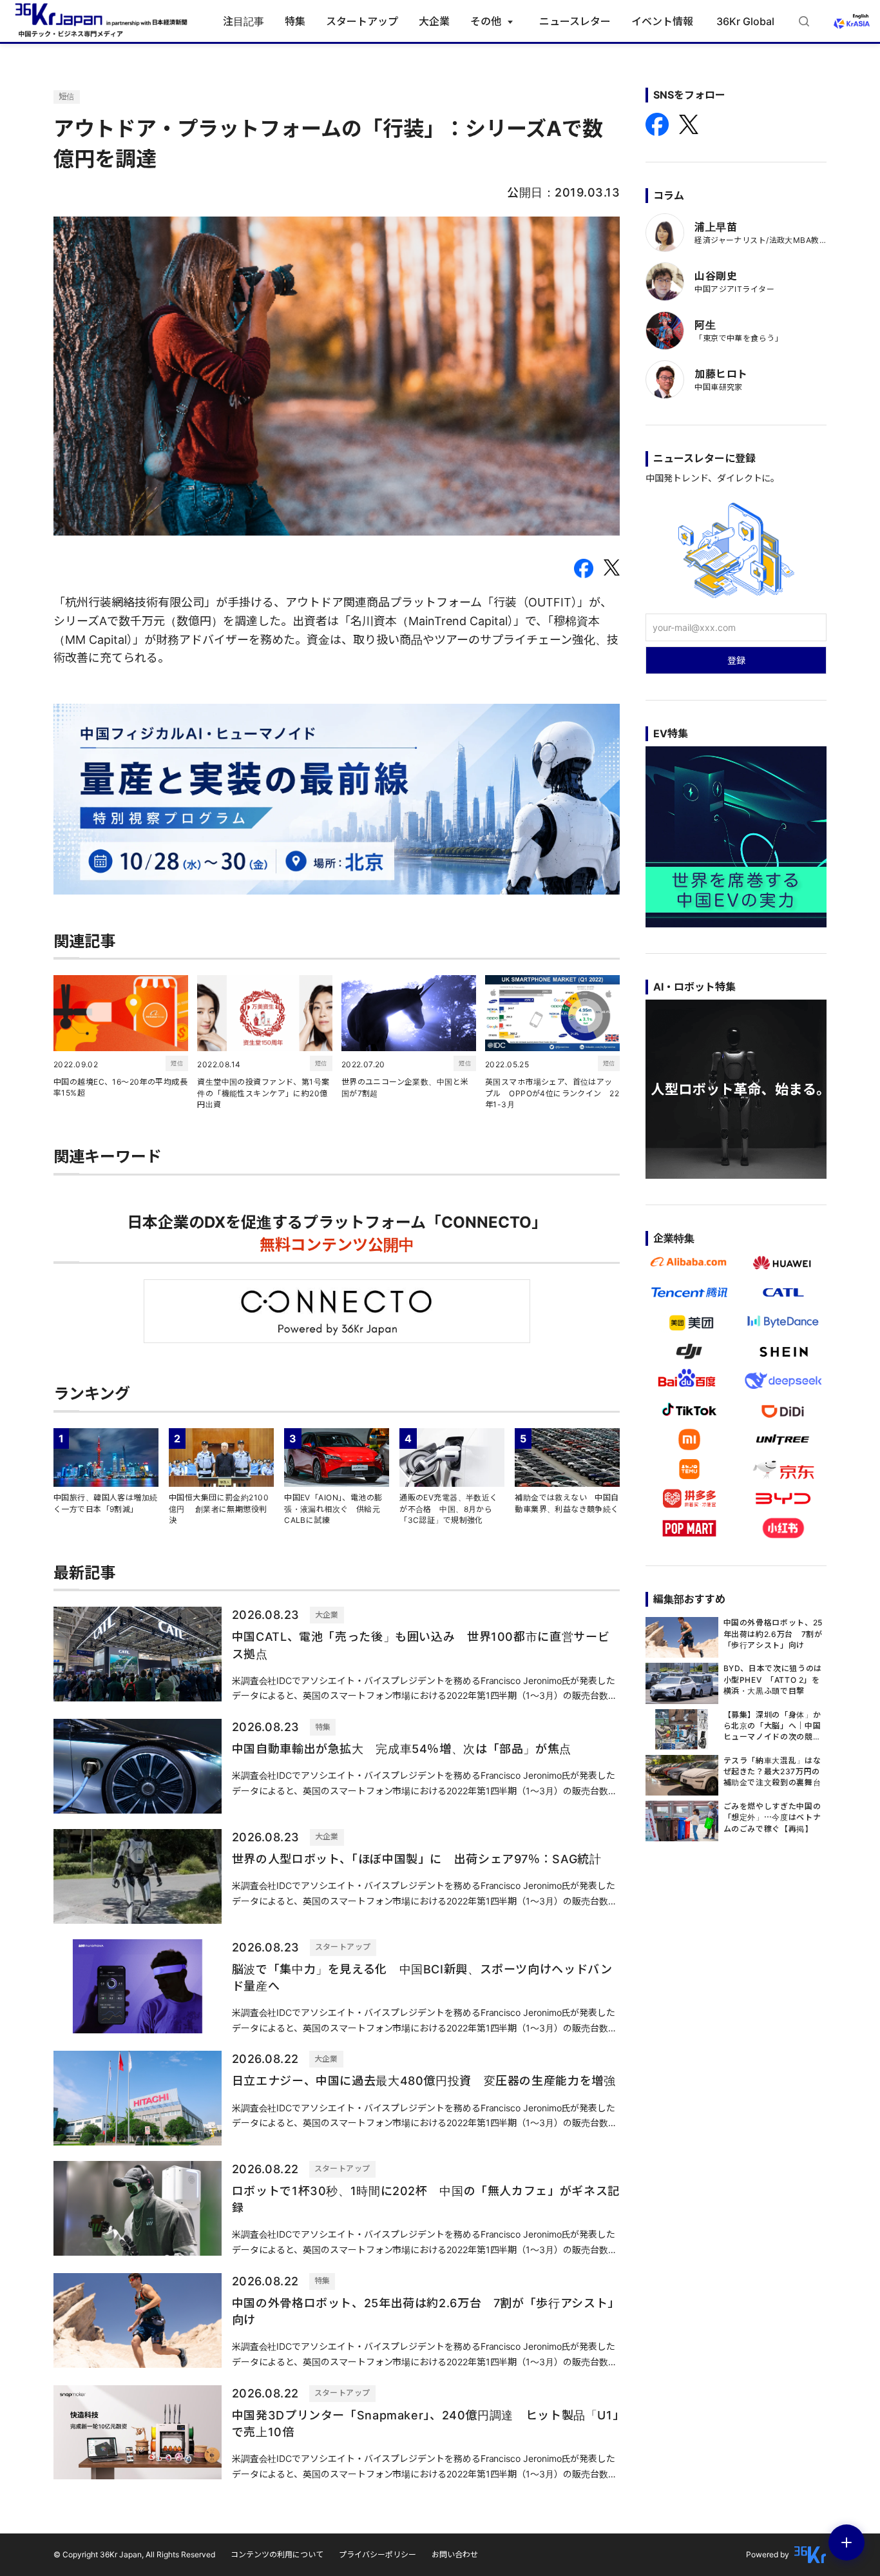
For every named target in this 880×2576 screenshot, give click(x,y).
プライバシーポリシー (378, 2554)
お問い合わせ (455, 2554)
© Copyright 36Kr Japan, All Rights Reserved (134, 2554)
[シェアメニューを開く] (847, 2542)
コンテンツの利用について (277, 2554)
